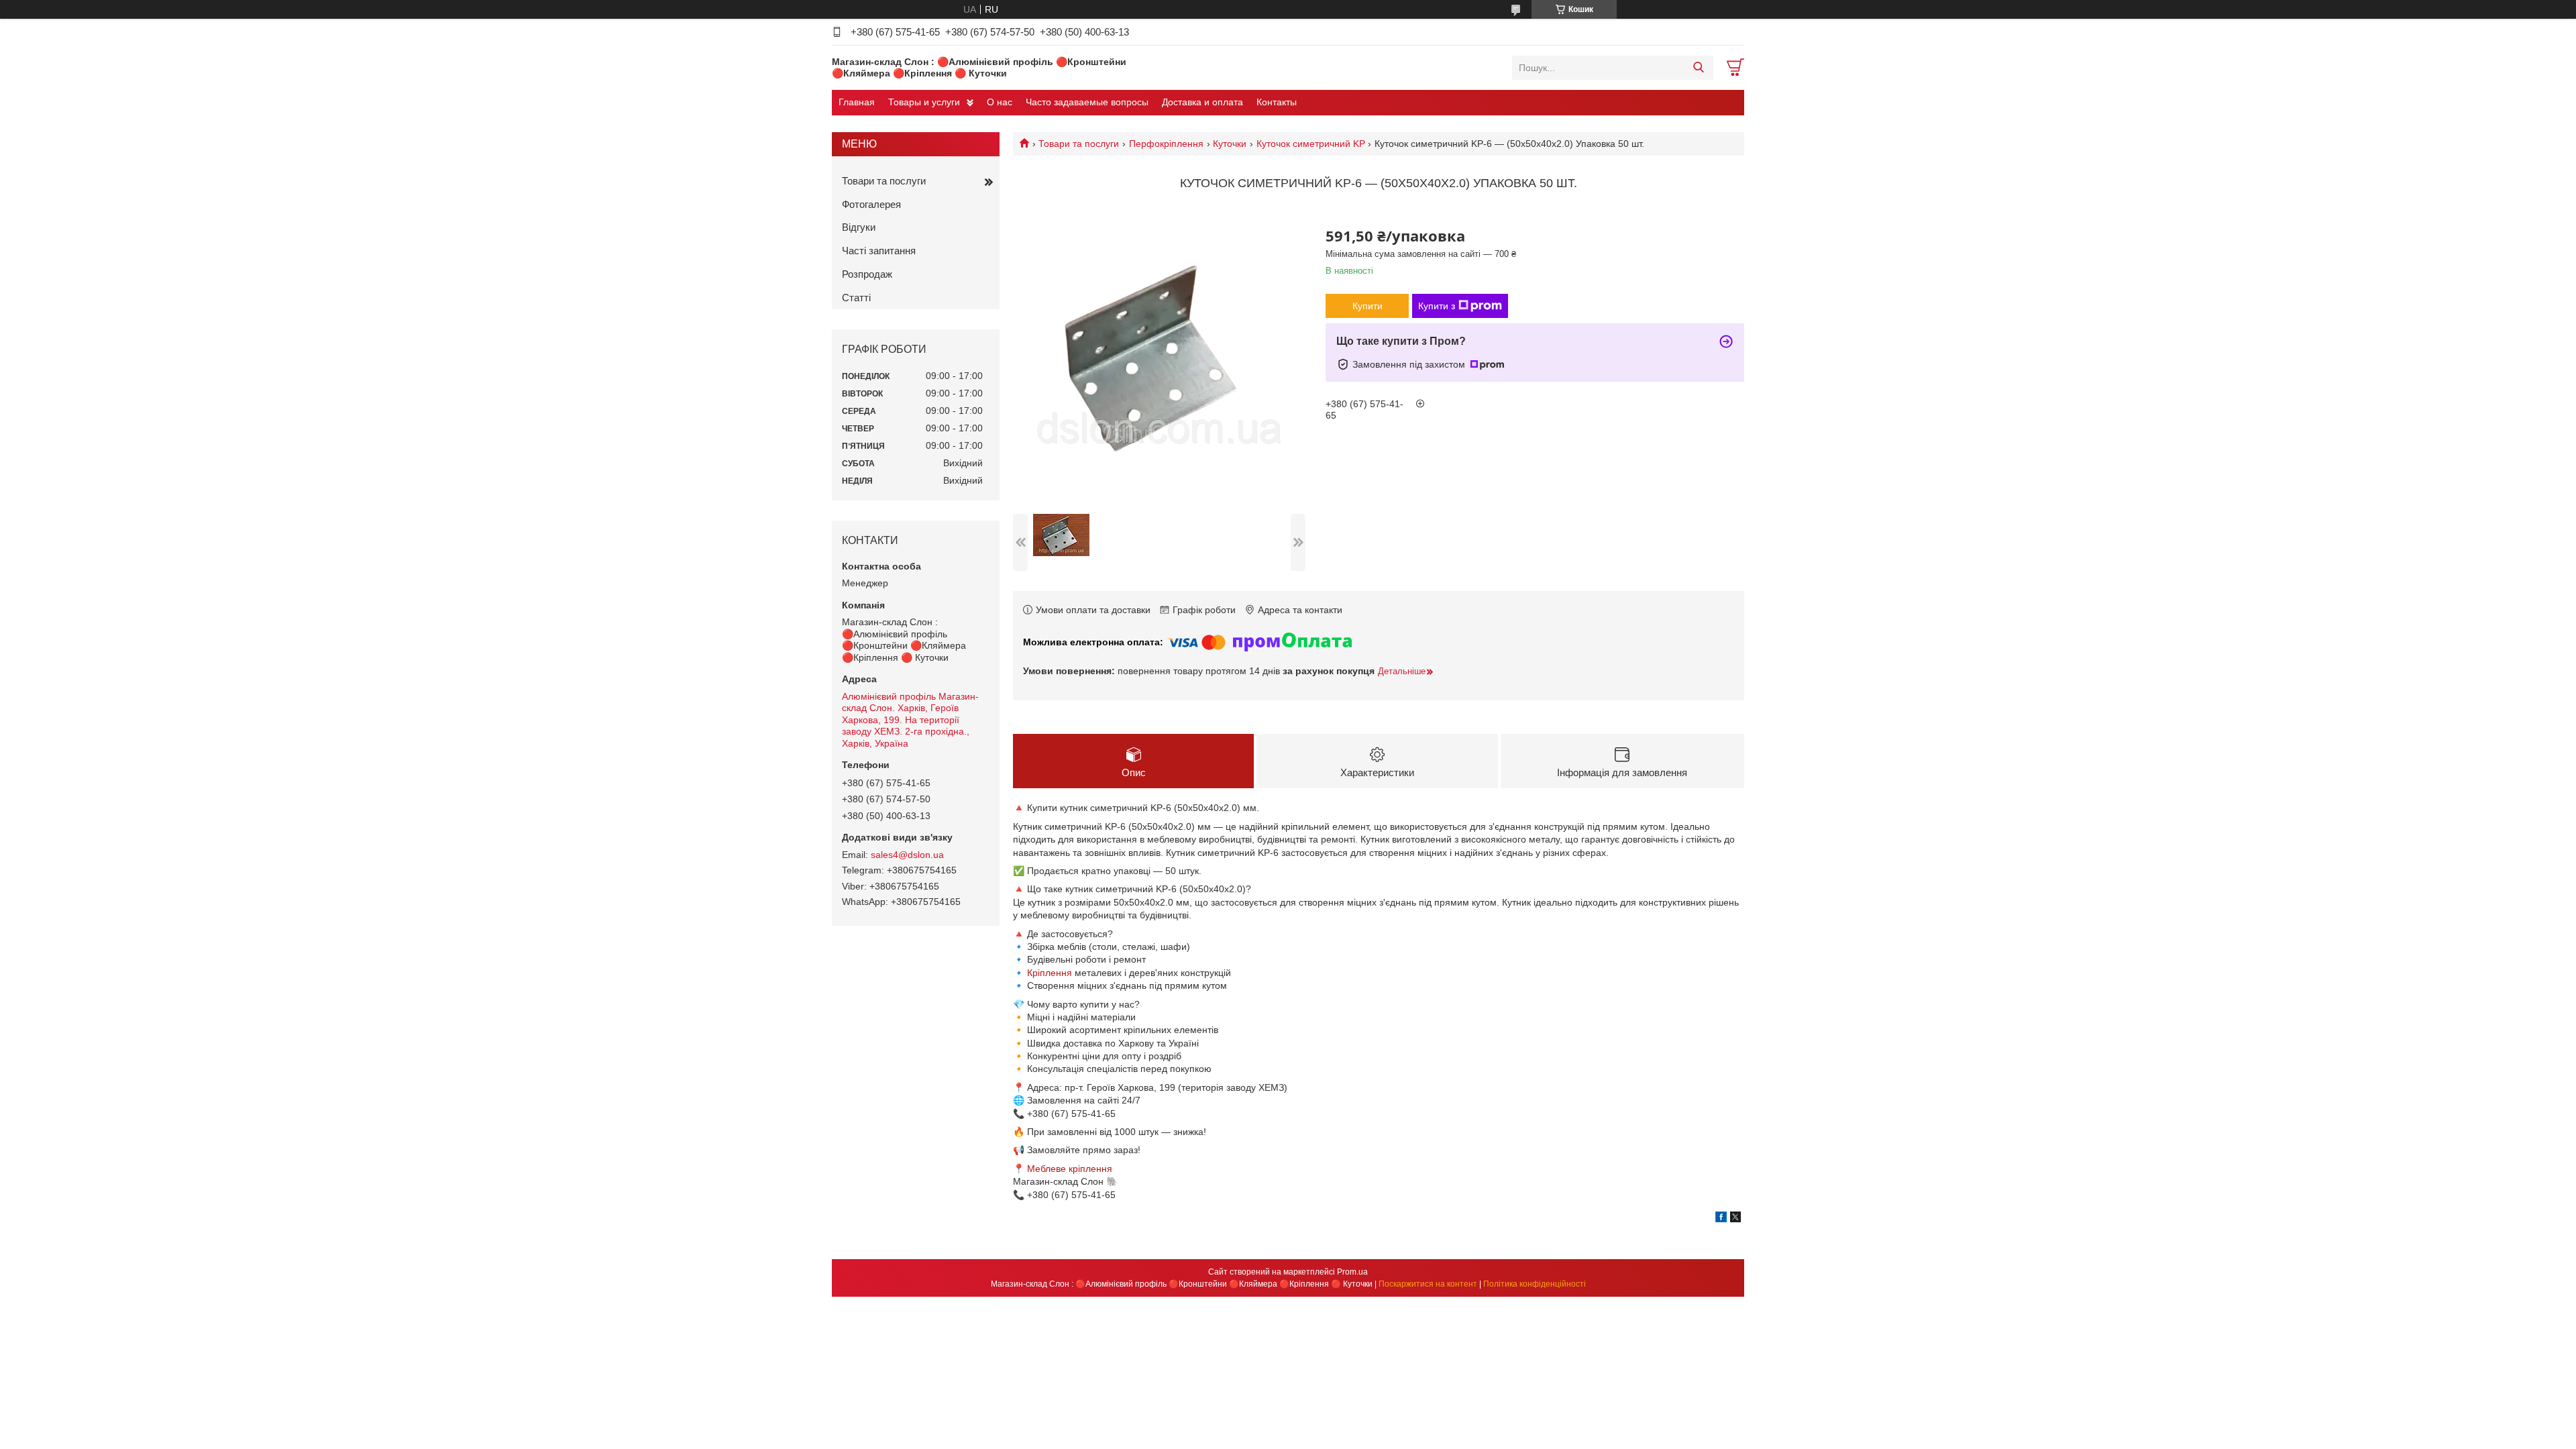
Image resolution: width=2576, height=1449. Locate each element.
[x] (1735, 1219)
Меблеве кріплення (1070, 1169)
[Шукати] (1698, 68)
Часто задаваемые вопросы (1087, 102)
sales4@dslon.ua (907, 855)
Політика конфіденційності (1535, 1284)
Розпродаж (867, 274)
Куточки (1230, 144)
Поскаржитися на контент (1428, 1284)
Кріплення (1050, 973)
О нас (1000, 102)
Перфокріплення (1166, 144)
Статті (856, 298)
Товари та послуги (1079, 144)
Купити (1367, 306)
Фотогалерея (871, 204)
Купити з (1437, 306)
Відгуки (859, 227)
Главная (857, 102)
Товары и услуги (924, 102)
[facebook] (1721, 1219)
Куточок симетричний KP (1311, 144)
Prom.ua (1352, 1272)
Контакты (1277, 102)
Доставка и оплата (1202, 102)
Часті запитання (879, 251)
